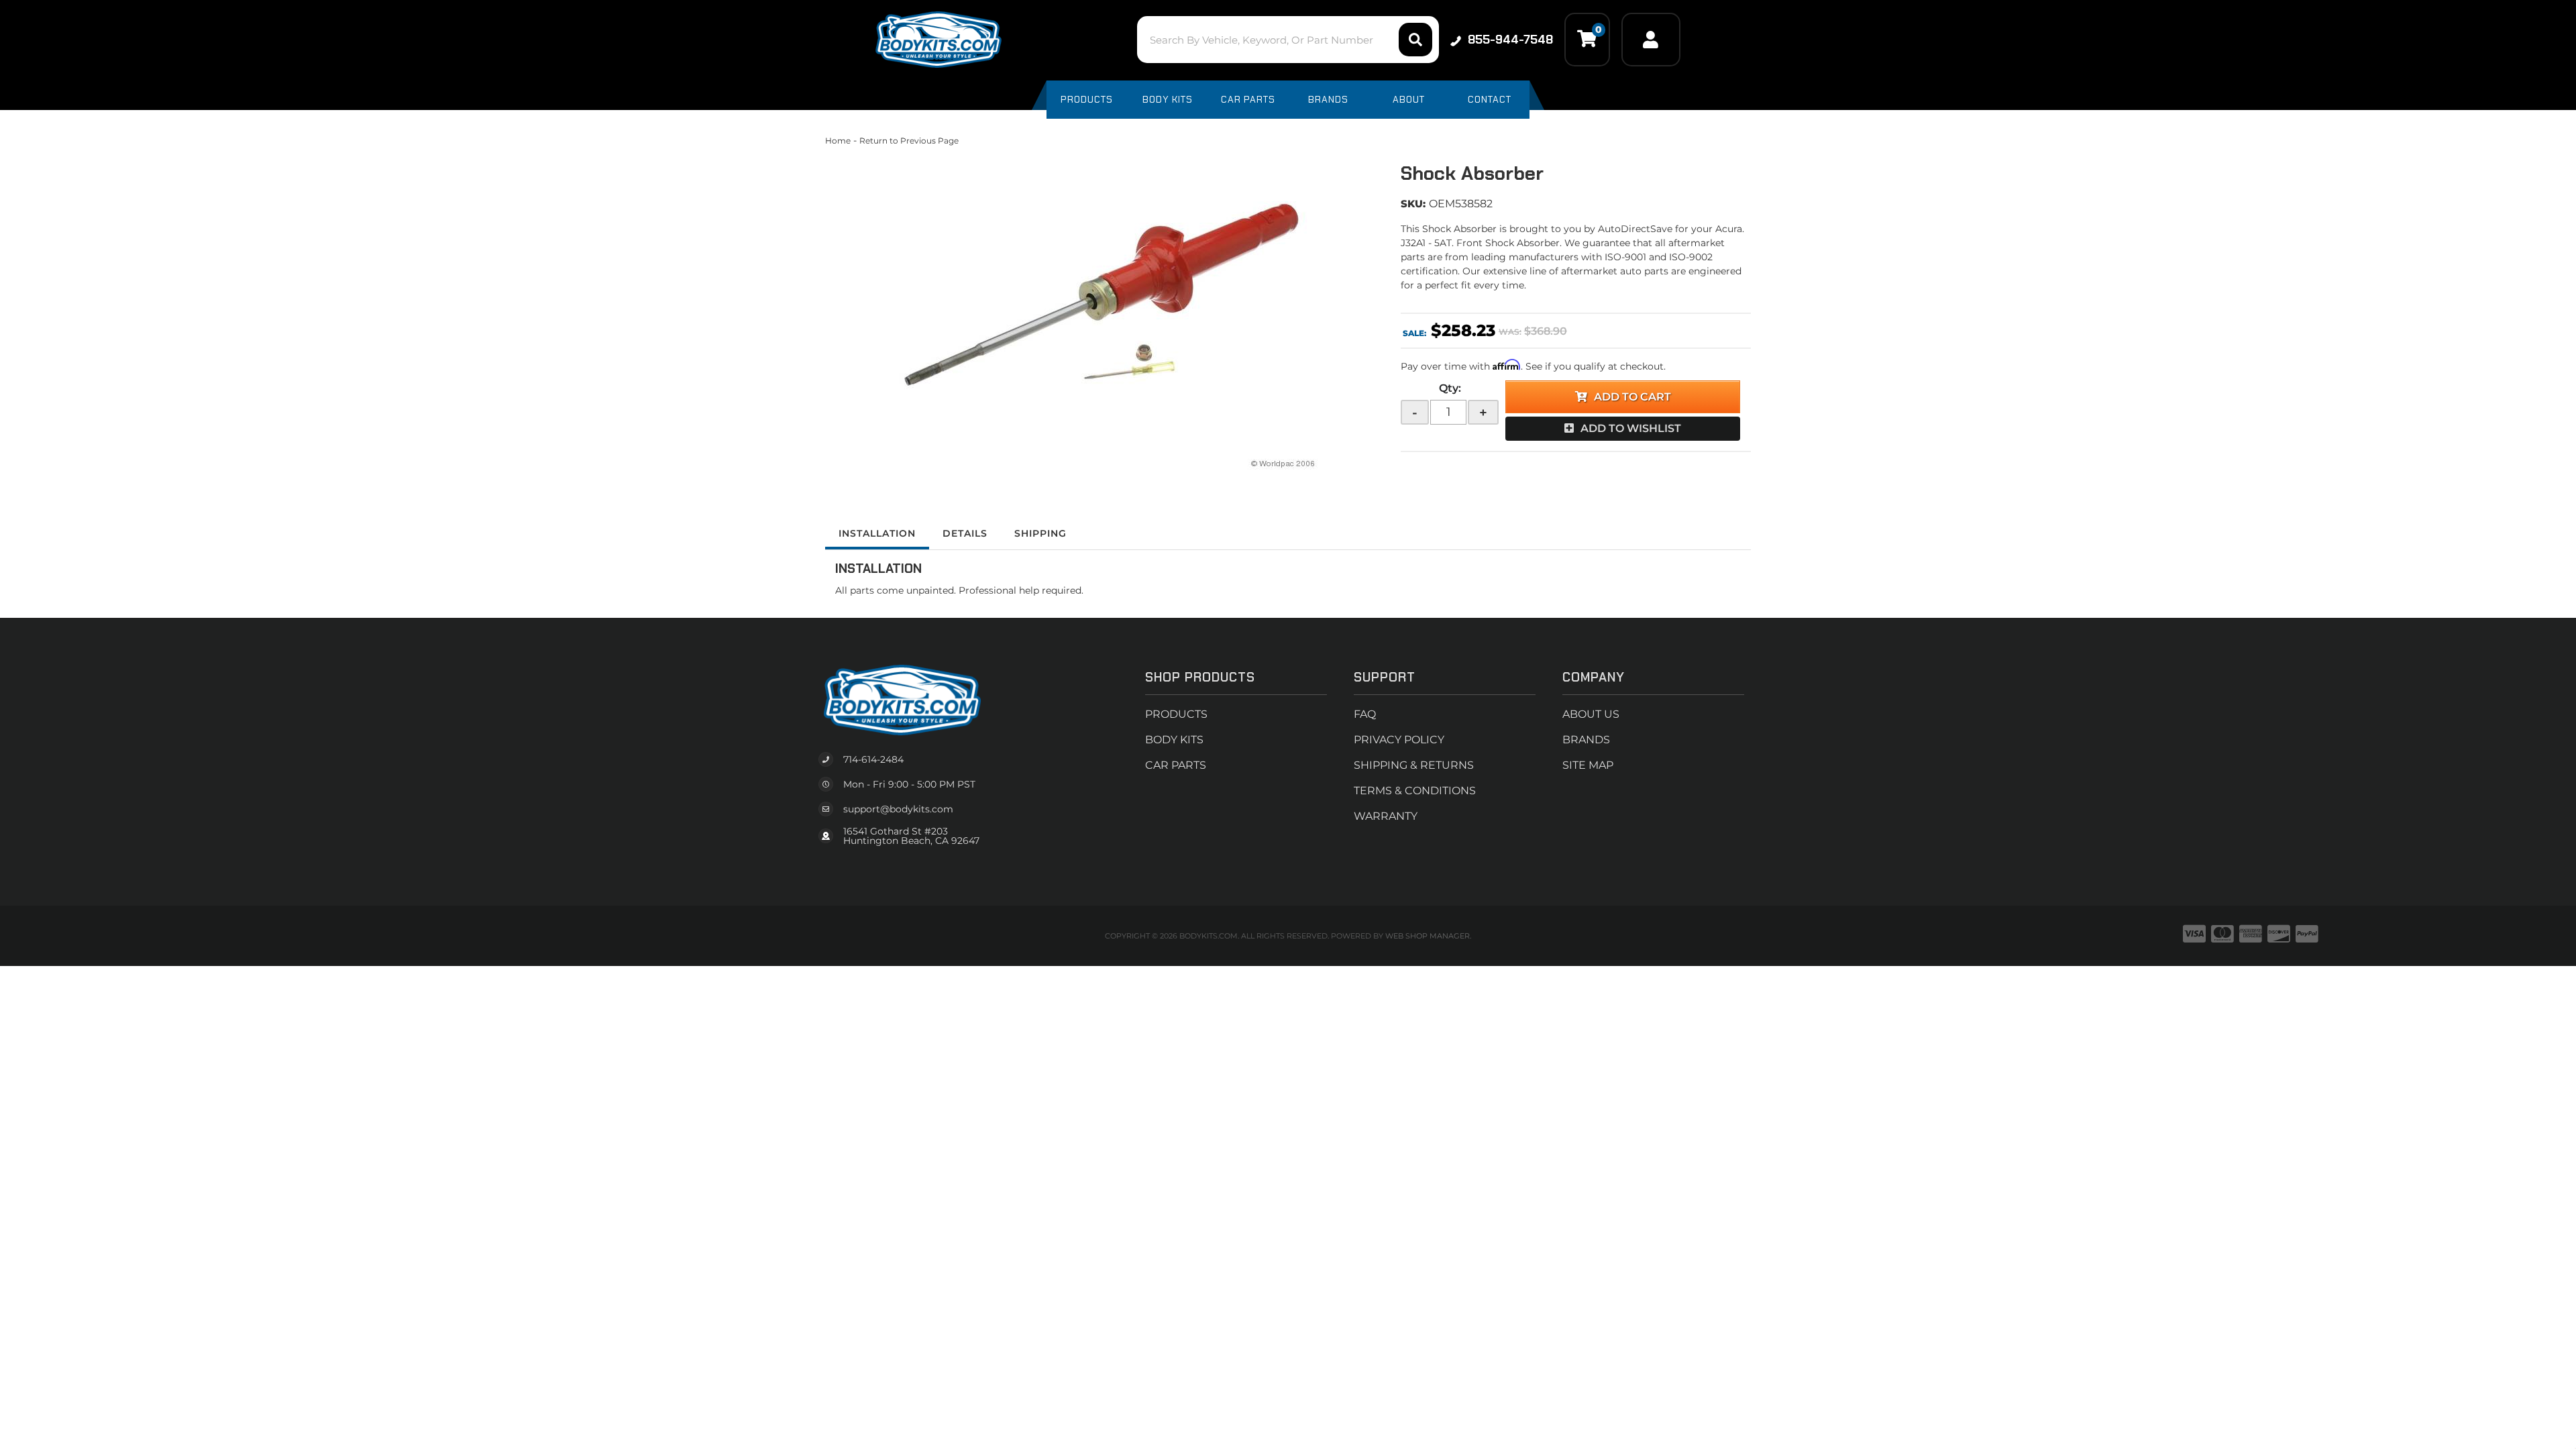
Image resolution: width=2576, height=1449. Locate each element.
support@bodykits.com (898, 809)
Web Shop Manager (1428, 936)
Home (838, 141)
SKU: (1413, 204)
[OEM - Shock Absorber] (1103, 309)
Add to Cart (1632, 397)
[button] (1288, 40)
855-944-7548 (1510, 40)
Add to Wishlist (1631, 428)
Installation (877, 533)
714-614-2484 (873, 759)
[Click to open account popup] (1651, 40)
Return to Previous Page (909, 141)
